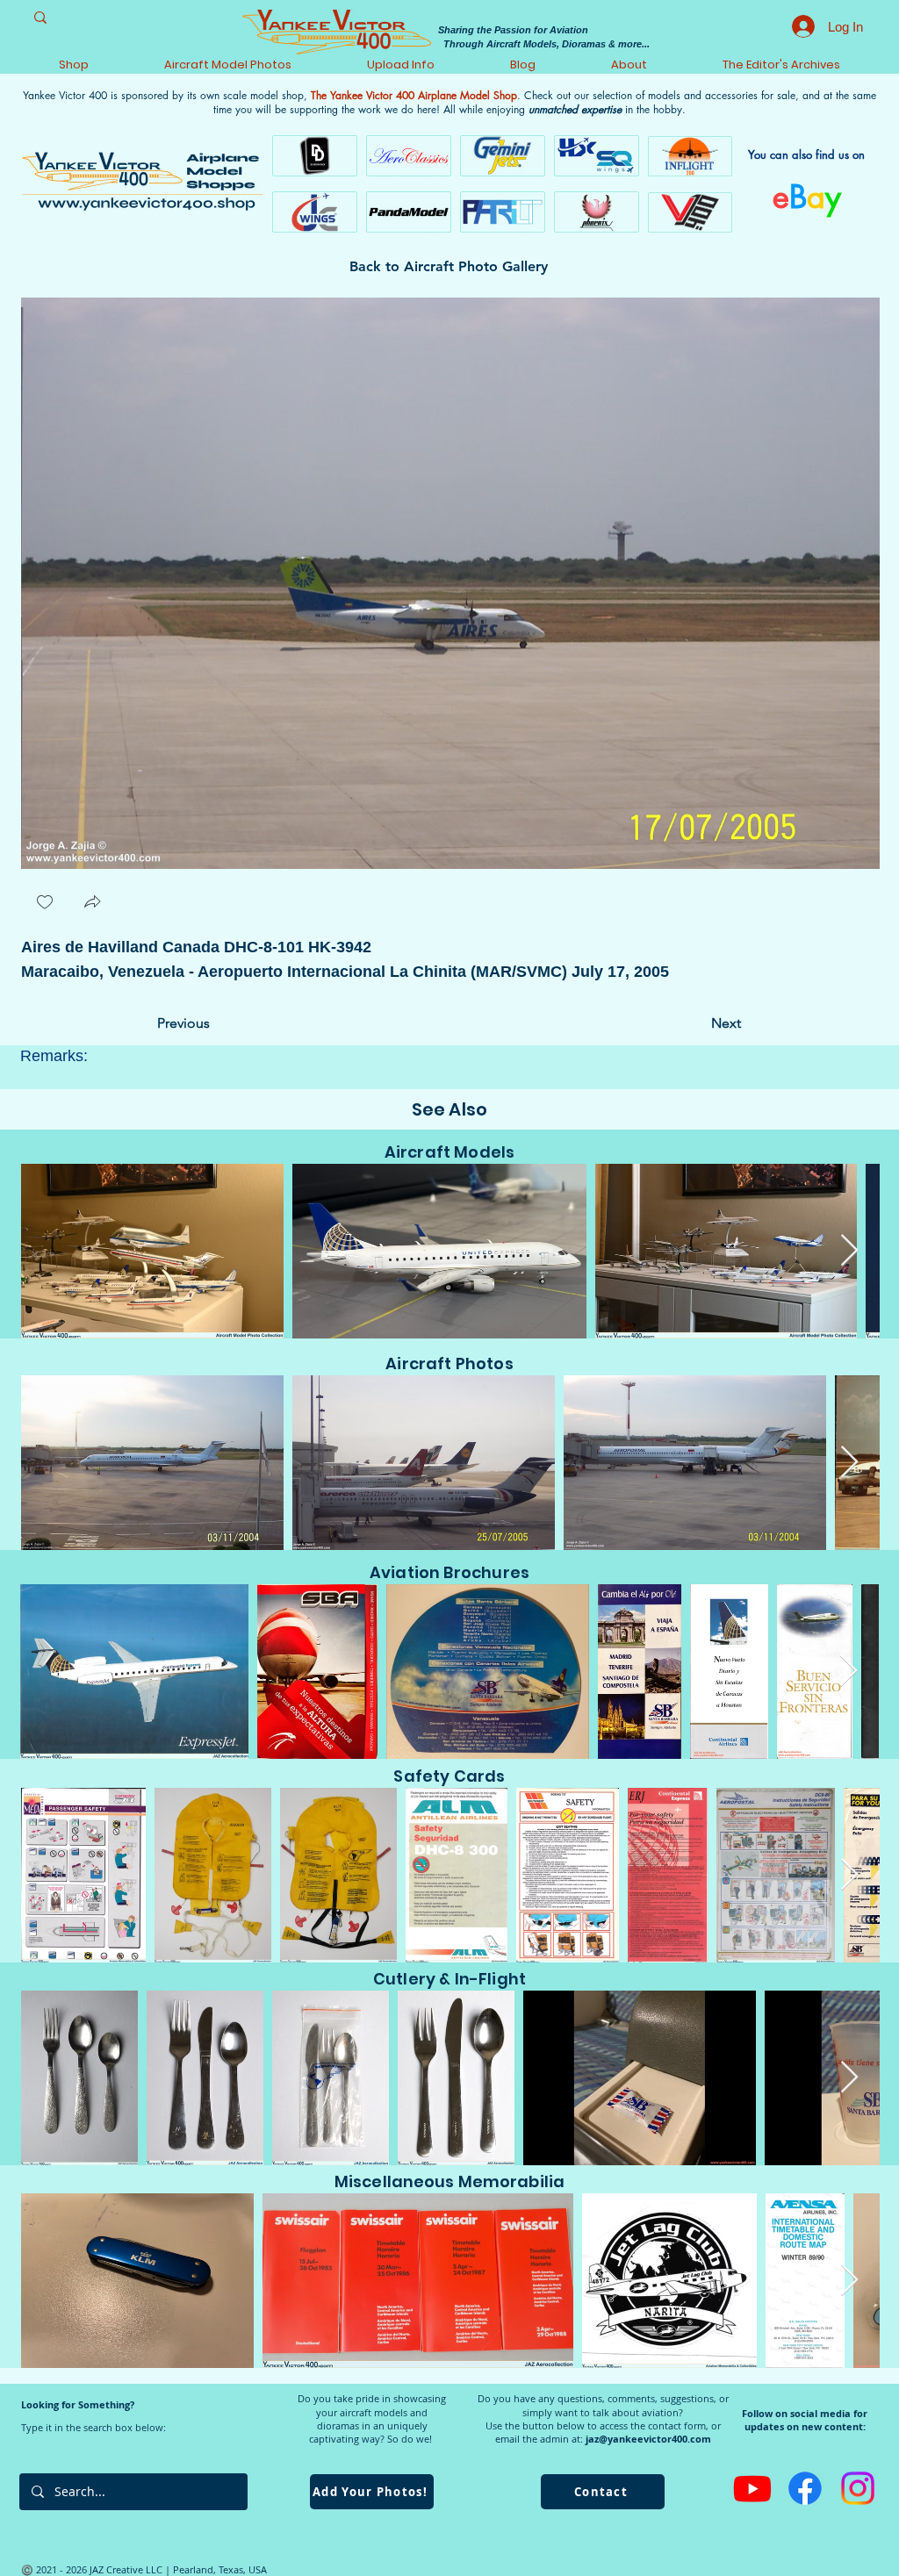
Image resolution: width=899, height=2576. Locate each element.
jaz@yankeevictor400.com (648, 2439)
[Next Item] (849, 1251)
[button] (92, 904)
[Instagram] (858, 2488)
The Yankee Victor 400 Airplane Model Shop (414, 95)
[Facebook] (805, 2488)
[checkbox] (45, 904)
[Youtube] (752, 2488)
